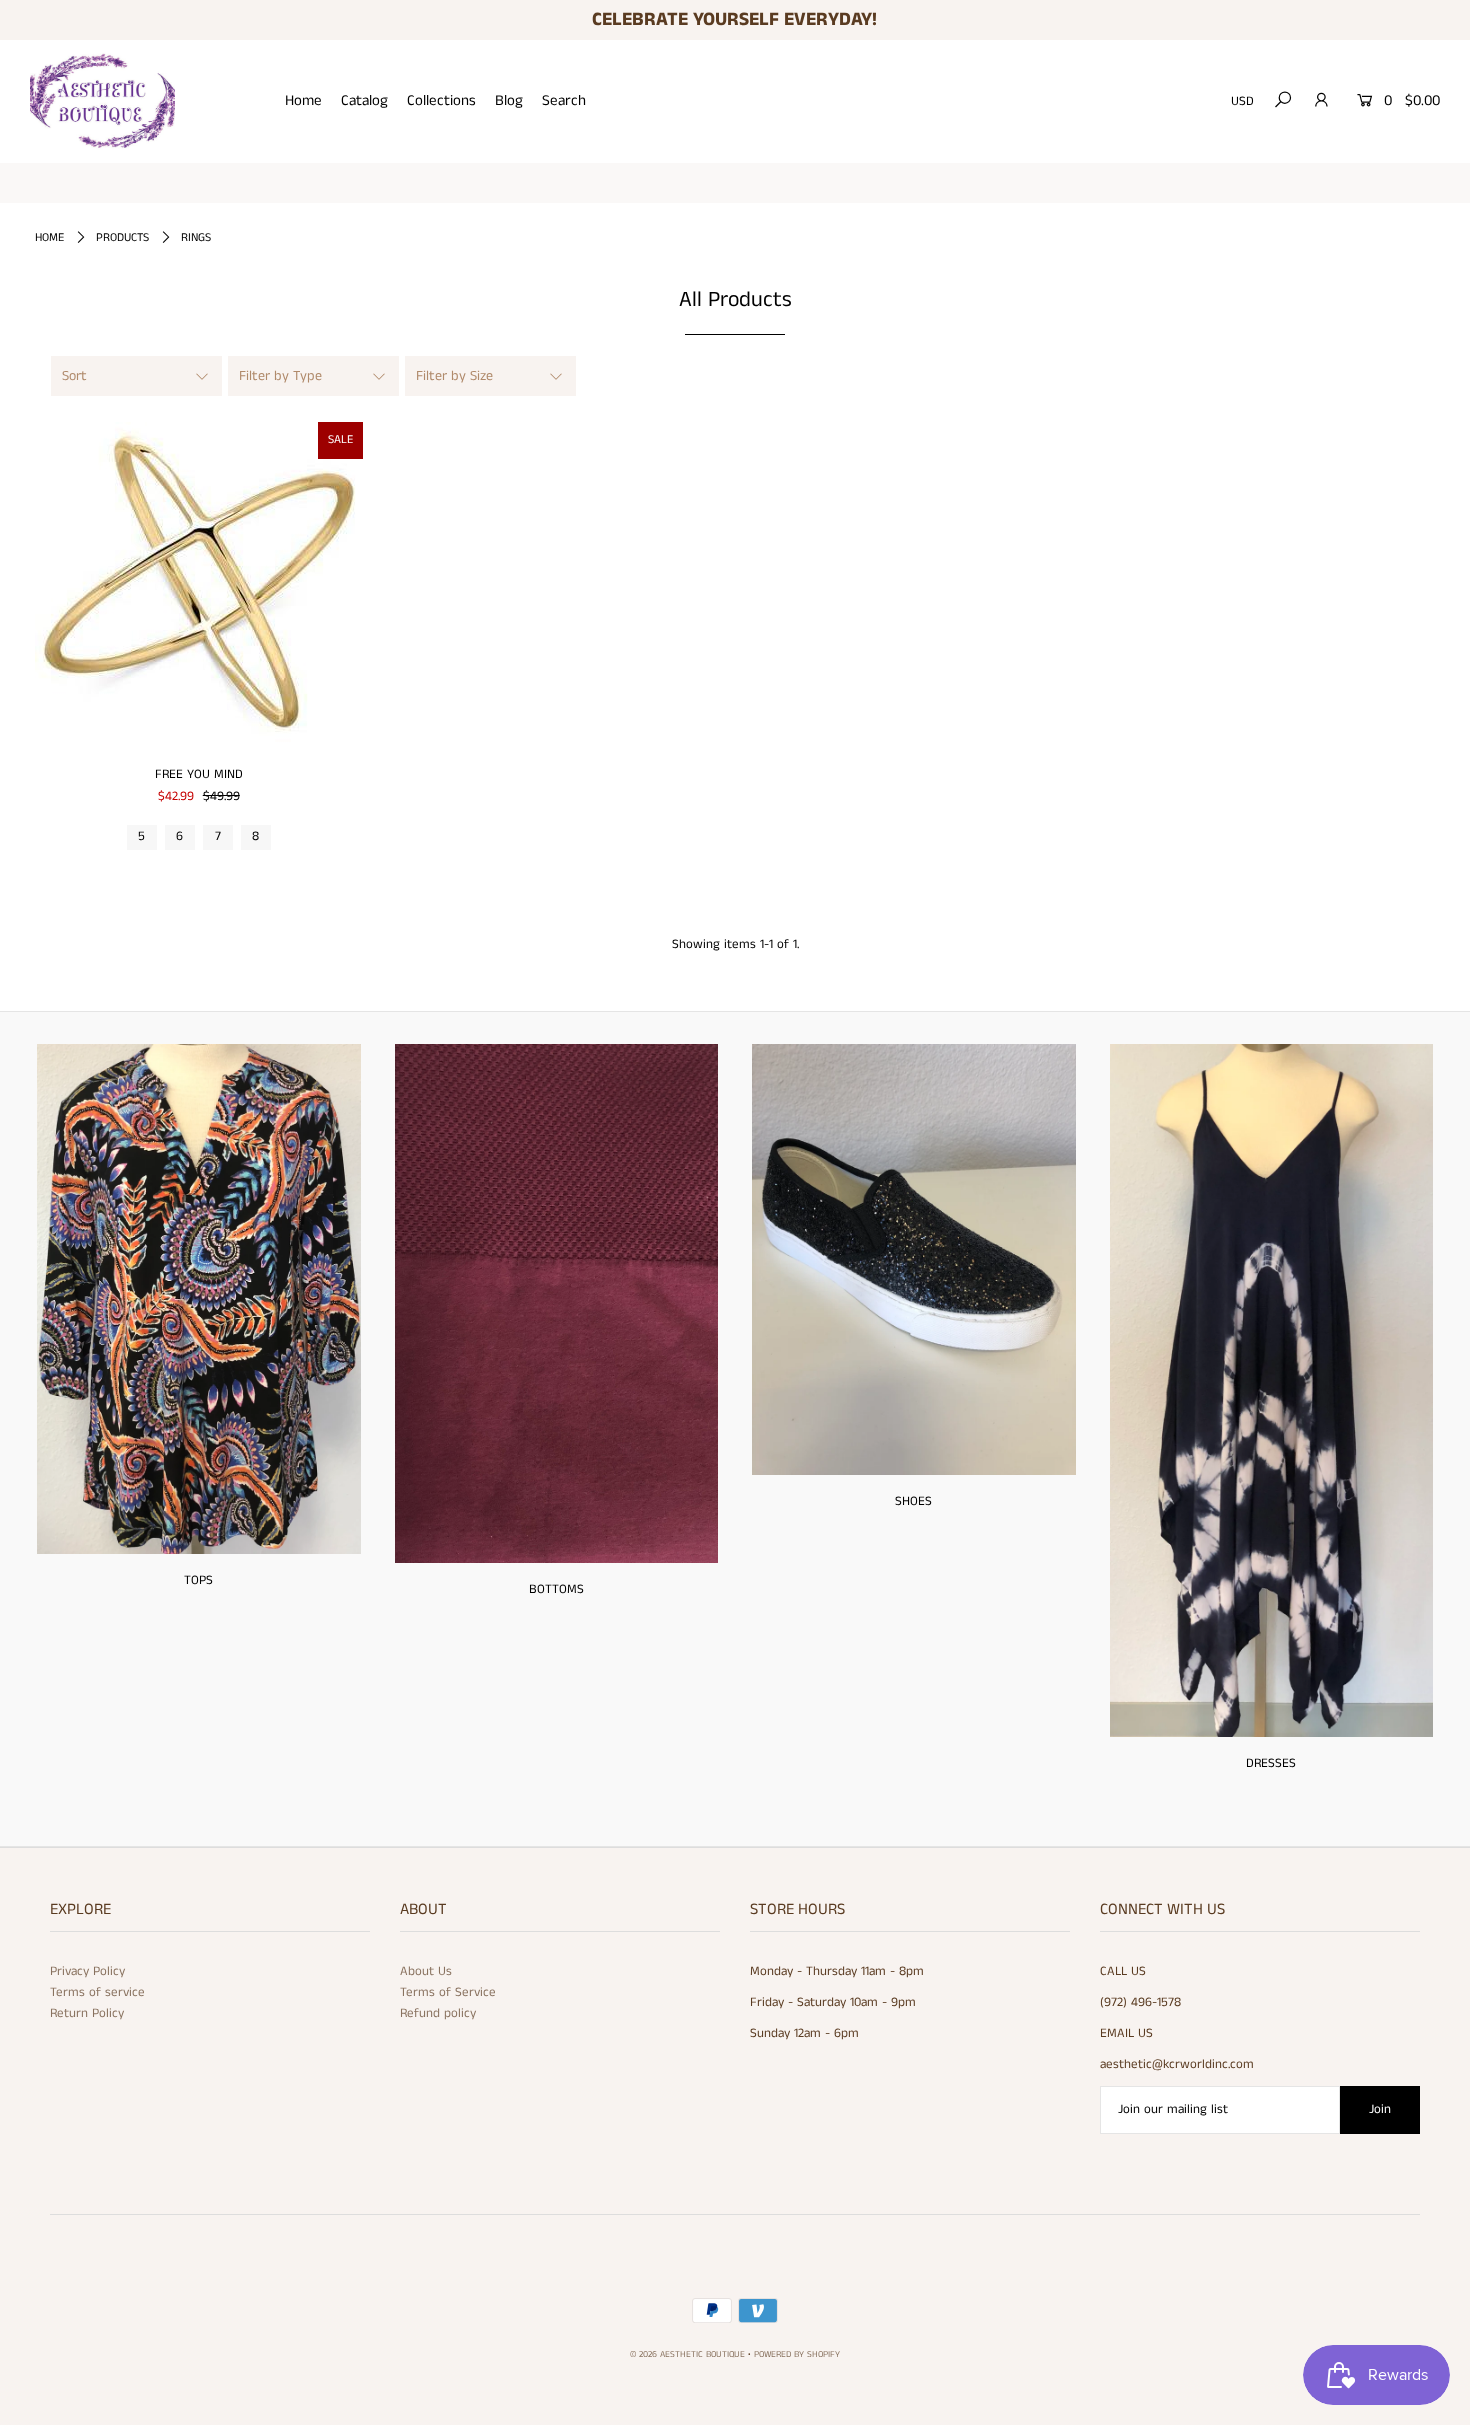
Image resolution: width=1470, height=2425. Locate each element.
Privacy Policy (87, 1971)
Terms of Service (448, 1992)
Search (564, 100)
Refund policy (438, 2013)
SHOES (913, 1501)
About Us (426, 1971)
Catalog (364, 100)
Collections (441, 100)
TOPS (198, 1580)
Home (303, 100)
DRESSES (1271, 1763)
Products (122, 237)
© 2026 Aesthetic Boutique (687, 2354)
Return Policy (87, 2013)
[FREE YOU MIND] (199, 586)
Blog (509, 100)
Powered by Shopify (797, 2354)
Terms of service (97, 1992)
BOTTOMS (556, 1589)
